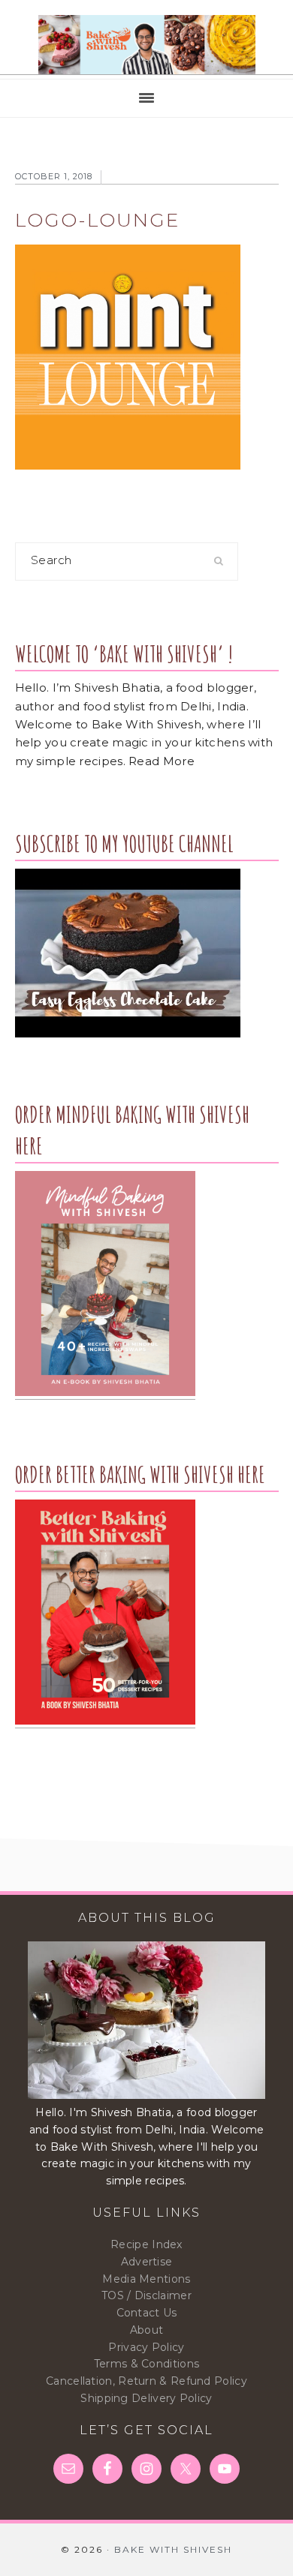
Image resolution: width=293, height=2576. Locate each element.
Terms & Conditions (146, 2364)
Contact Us (147, 2313)
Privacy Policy (146, 2347)
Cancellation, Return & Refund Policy (146, 2381)
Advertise (147, 2262)
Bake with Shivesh (146, 45)
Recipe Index (146, 2244)
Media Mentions (146, 2279)
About (147, 2330)
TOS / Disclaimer (146, 2295)
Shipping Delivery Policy (146, 2398)
